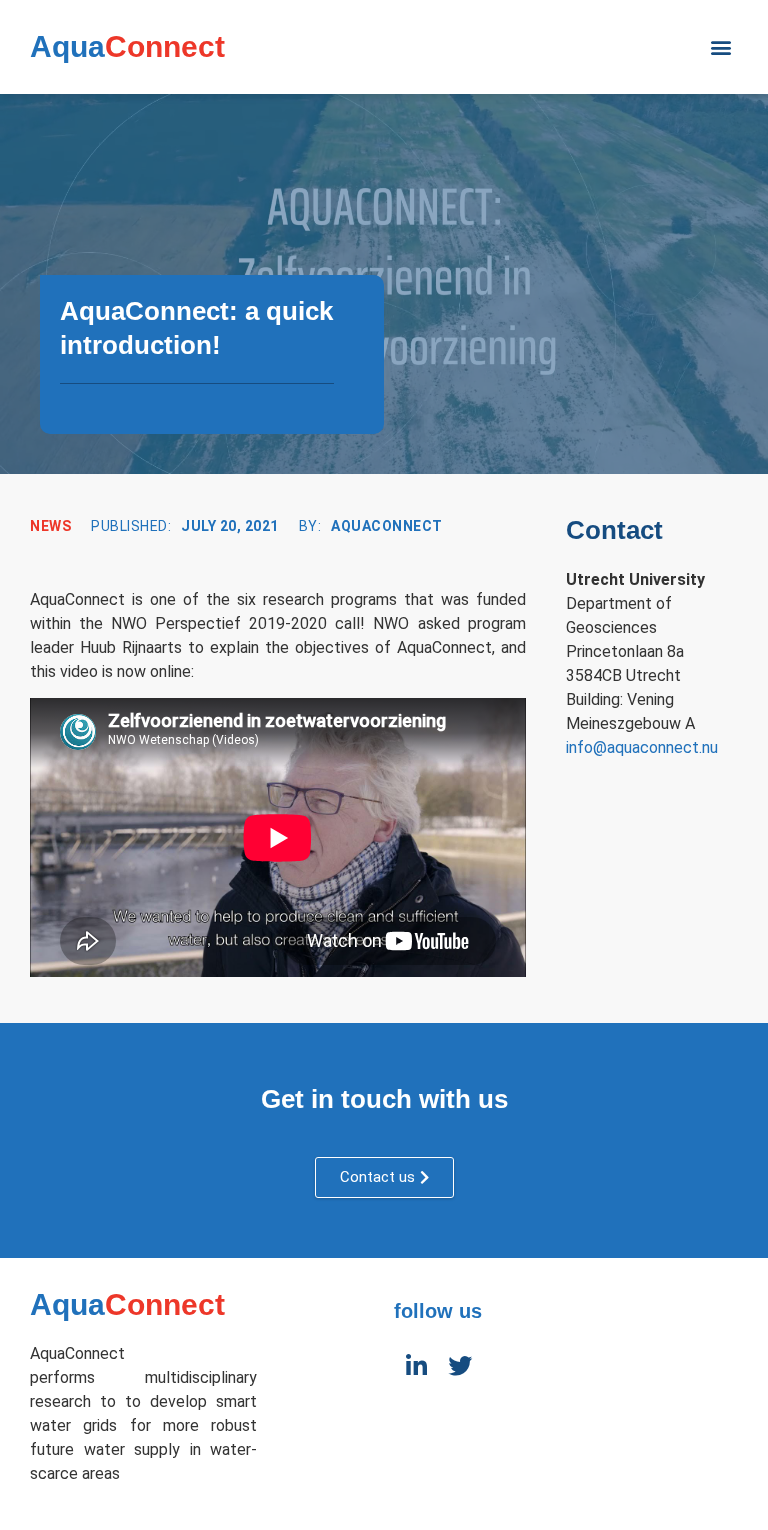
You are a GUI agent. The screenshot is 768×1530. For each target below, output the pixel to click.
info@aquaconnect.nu (642, 747)
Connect (127, 46)
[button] (721, 46)
